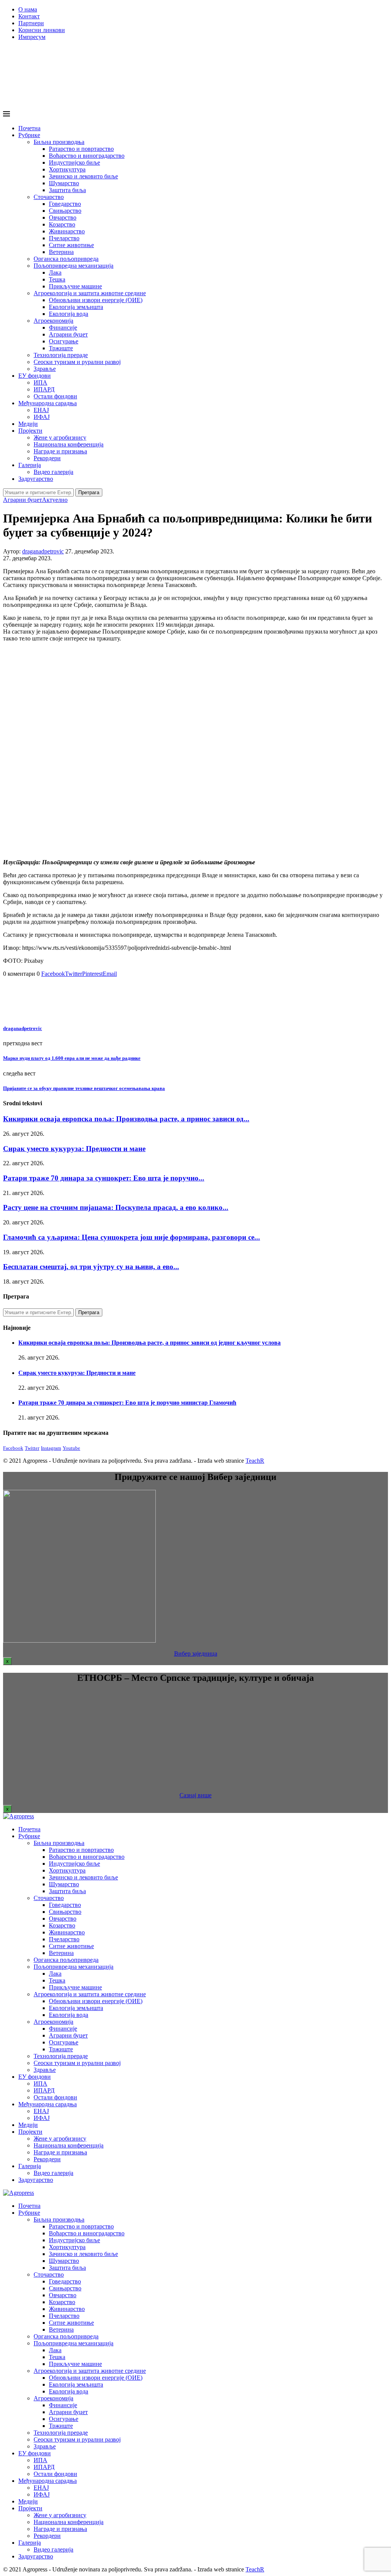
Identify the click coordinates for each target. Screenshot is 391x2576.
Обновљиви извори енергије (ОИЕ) (96, 300)
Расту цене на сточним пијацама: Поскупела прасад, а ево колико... (116, 1207)
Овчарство (63, 217)
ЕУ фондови (35, 376)
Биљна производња (59, 142)
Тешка (57, 279)
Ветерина (61, 252)
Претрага (89, 492)
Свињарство (65, 211)
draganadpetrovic (43, 551)
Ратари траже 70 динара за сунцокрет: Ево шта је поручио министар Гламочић (127, 1403)
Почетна (29, 128)
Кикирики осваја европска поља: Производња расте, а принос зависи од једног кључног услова (149, 1343)
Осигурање (64, 341)
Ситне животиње (71, 245)
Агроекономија (53, 321)
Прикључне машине (75, 286)
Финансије (63, 327)
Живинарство (67, 231)
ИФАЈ (42, 417)
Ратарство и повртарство (81, 149)
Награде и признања (60, 451)
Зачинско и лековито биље (83, 176)
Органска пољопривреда (66, 259)
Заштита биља (67, 190)
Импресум (32, 37)
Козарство (62, 224)
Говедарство (65, 204)
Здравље (45, 369)
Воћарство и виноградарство (87, 156)
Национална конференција (69, 444)
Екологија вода (69, 314)
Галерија (30, 465)
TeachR (255, 1461)
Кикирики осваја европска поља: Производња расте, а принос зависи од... (126, 1119)
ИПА (40, 382)
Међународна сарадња (48, 403)
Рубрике (29, 135)
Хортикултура (67, 169)
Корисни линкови (42, 30)
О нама (28, 9)
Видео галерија (53, 472)
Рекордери (47, 458)
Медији (28, 424)
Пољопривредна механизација (74, 266)
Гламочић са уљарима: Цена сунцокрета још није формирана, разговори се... (132, 1237)
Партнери (31, 23)
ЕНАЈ (41, 410)
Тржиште (61, 348)
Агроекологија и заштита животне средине (90, 293)
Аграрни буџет (68, 334)
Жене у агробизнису (60, 437)
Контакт (29, 16)
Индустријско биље (74, 163)
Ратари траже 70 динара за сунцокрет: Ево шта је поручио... (104, 1178)
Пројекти (30, 431)
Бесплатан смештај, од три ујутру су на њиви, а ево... (91, 1267)
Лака (55, 272)
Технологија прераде (61, 355)
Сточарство (49, 197)
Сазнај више (195, 1795)
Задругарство (36, 479)
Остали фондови (55, 396)
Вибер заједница (196, 1653)
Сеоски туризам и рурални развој (77, 362)
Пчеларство (64, 238)
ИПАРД (44, 389)
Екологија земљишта (76, 307)
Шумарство (64, 183)
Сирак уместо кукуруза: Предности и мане (74, 1149)
